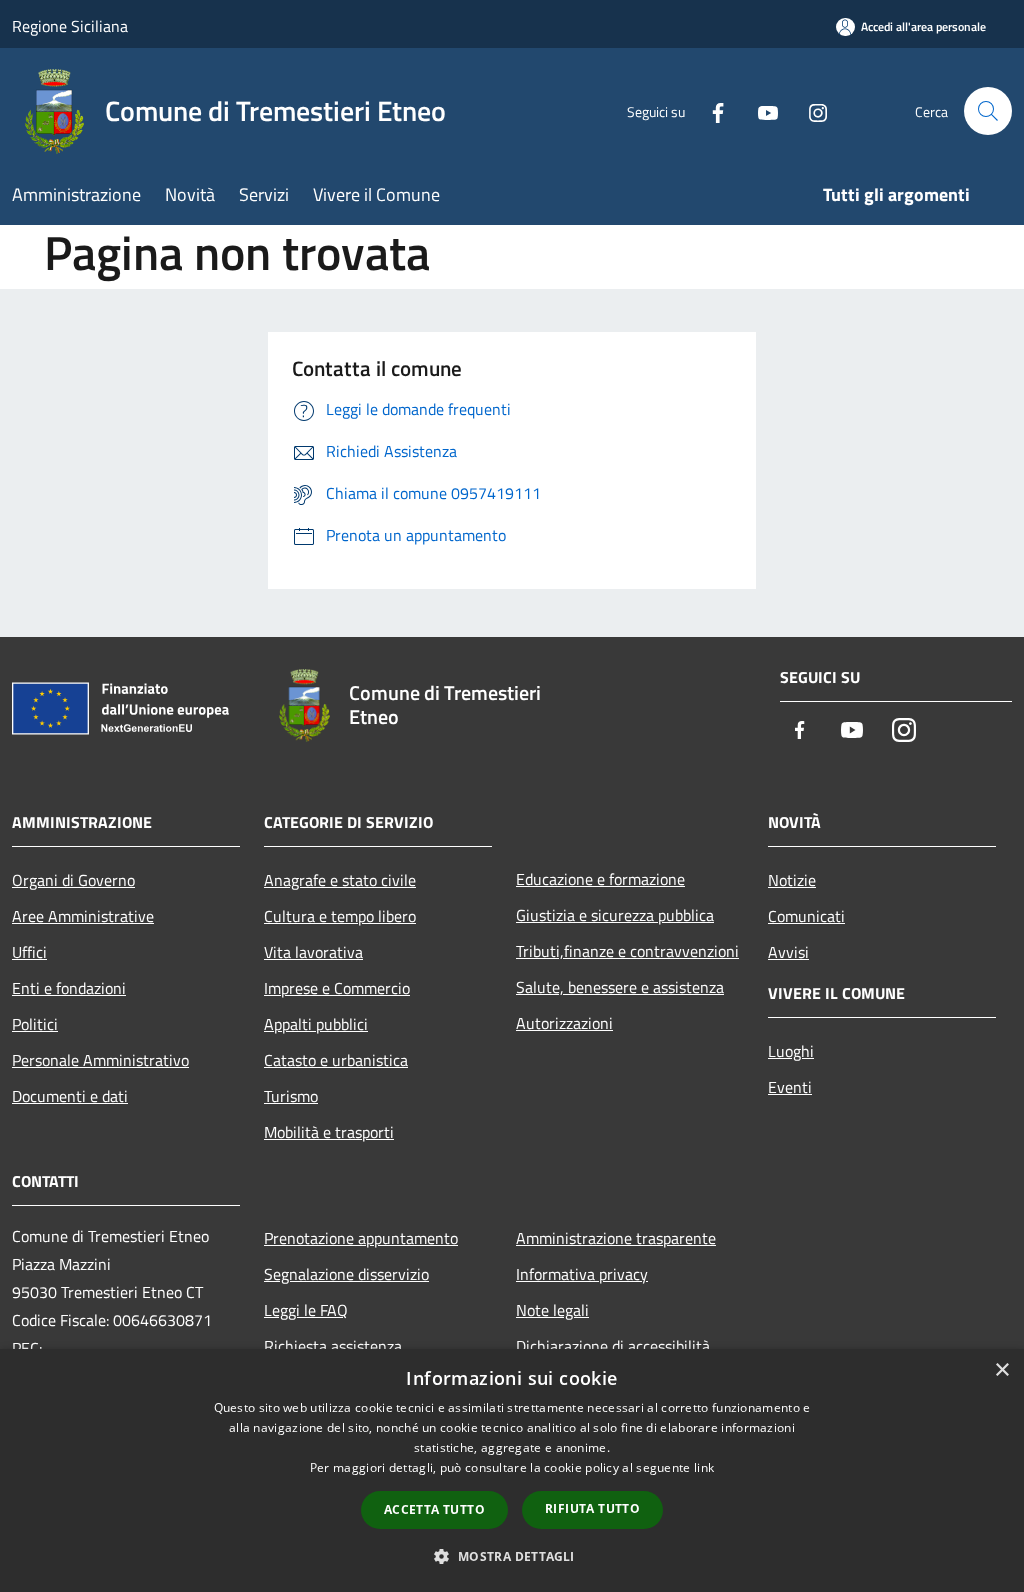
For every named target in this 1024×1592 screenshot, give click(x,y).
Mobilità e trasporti (329, 1132)
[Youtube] (760, 110)
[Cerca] (988, 111)
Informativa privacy (582, 1274)
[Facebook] (710, 110)
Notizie (792, 880)
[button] (511, 1556)
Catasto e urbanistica (336, 1060)
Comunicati (806, 916)
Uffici (29, 952)
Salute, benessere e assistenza (620, 987)
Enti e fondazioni (69, 988)
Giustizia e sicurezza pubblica (615, 915)
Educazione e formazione (600, 879)
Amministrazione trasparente (616, 1238)
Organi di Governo (73, 880)
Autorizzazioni (564, 1023)
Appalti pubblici (316, 1024)
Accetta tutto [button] (434, 1509)
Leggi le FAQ (306, 1310)
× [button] (1001, 1370)
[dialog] (512, 1470)
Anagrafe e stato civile (340, 880)
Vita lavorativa (313, 952)
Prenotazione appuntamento (361, 1238)
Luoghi (791, 1051)
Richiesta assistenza (333, 1346)
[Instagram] (810, 110)
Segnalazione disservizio (346, 1274)
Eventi (790, 1087)
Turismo (291, 1096)
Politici (35, 1024)
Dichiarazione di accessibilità (613, 1346)
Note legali (552, 1310)
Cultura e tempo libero (340, 916)
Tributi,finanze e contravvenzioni (627, 951)
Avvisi (788, 952)
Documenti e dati (70, 1096)
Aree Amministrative (83, 916)
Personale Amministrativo (100, 1060)
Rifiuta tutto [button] (592, 1508)
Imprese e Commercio (337, 988)
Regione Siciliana (70, 26)
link (704, 1467)
